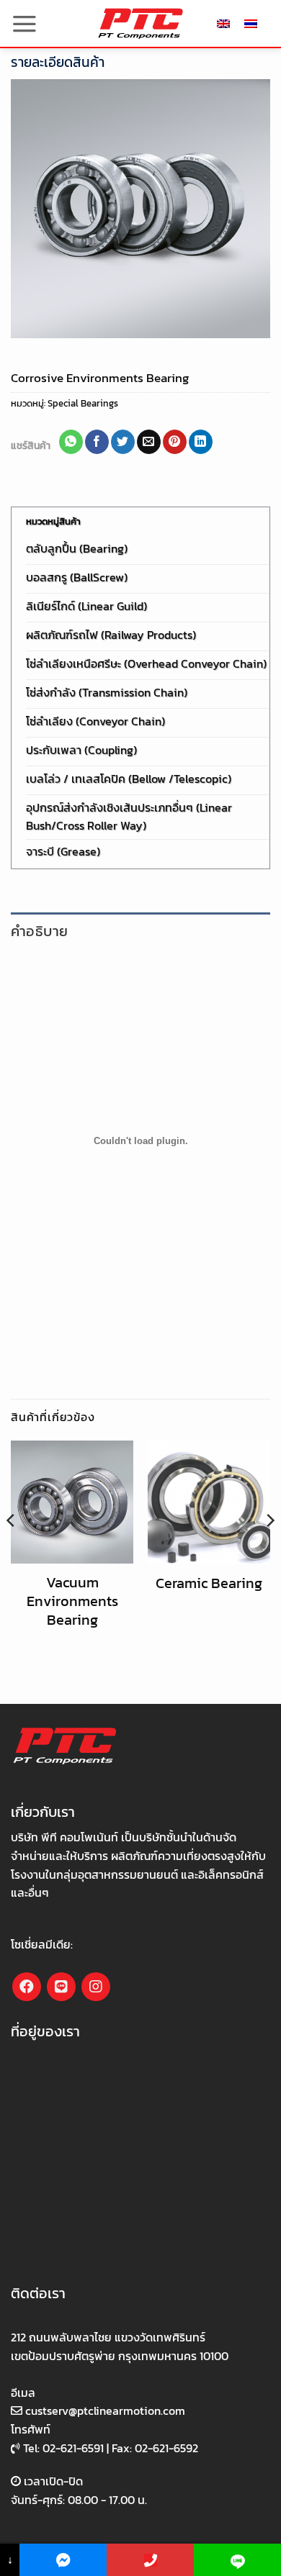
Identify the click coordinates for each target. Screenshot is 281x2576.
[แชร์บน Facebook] (97, 442)
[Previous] (12, 1549)
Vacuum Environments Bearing (72, 1601)
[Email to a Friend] (149, 442)
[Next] (269, 1549)
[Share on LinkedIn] (201, 442)
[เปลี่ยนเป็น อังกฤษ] (223, 23)
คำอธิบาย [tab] (39, 931)
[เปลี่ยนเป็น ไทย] (251, 23)
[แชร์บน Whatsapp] (71, 442)
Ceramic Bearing (209, 1583)
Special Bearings (83, 403)
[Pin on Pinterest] (175, 442)
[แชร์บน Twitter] (123, 442)
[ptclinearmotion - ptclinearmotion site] (140, 23)
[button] (24, 24)
